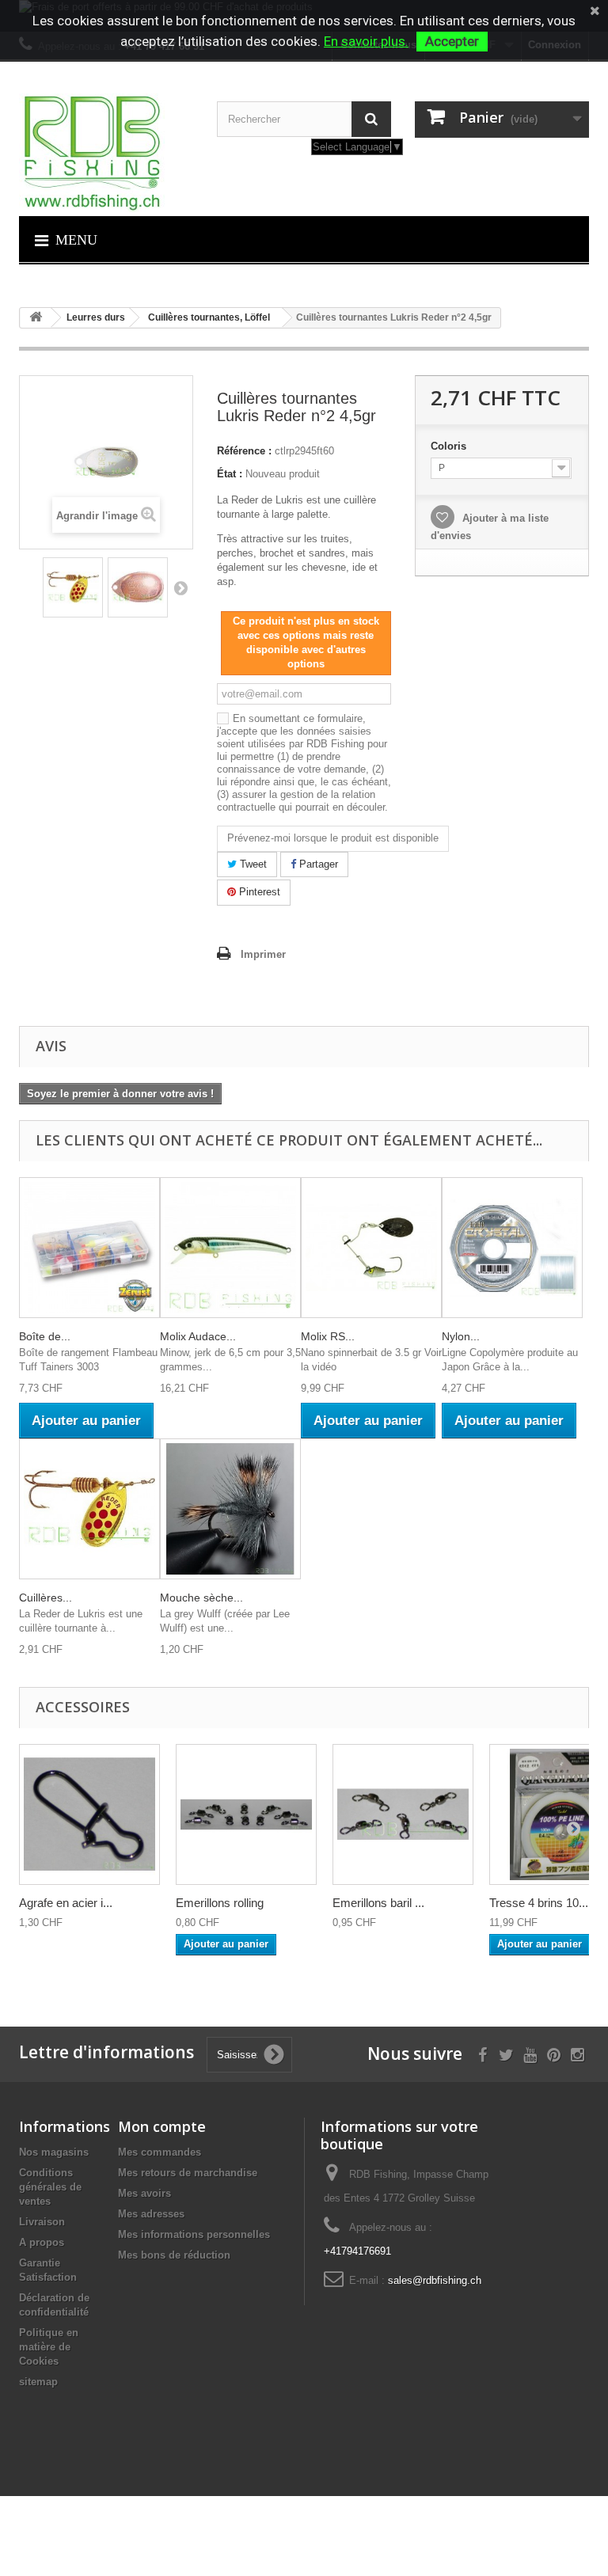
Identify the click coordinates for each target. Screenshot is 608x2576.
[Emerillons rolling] (246, 1814)
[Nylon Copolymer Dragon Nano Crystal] (512, 1248)
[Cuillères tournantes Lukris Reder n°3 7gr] (89, 1509)
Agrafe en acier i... (66, 1903)
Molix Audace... (198, 1336)
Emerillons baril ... (378, 1903)
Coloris (450, 446)
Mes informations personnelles (194, 2234)
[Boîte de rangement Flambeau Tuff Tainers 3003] (89, 1248)
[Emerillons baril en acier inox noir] (403, 1814)
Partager (317, 864)
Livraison (42, 2222)
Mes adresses (151, 2214)
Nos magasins (54, 2152)
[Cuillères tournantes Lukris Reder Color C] (138, 587)
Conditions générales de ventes (50, 2187)
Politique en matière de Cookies (49, 2347)
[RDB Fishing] (106, 153)
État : (230, 474)
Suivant (180, 587)
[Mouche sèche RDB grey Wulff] (230, 1509)
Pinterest (258, 892)
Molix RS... (328, 1336)
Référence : (244, 451)
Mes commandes (160, 2152)
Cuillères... (46, 1598)
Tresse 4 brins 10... (539, 1903)
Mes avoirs (144, 2193)
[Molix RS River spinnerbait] (371, 1248)
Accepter (452, 41)
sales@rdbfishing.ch (435, 2280)
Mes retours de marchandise (188, 2173)
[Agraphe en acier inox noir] (89, 1814)
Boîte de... (45, 1336)
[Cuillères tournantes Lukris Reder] (73, 587)
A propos (42, 2242)
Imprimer (263, 954)
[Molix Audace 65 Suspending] (230, 1248)
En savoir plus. (366, 41)
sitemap (38, 2382)
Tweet (252, 864)
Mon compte (162, 2126)
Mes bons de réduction (174, 2255)
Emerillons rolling (220, 1903)
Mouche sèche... (201, 1598)
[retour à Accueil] (36, 318)
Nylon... (461, 1336)
